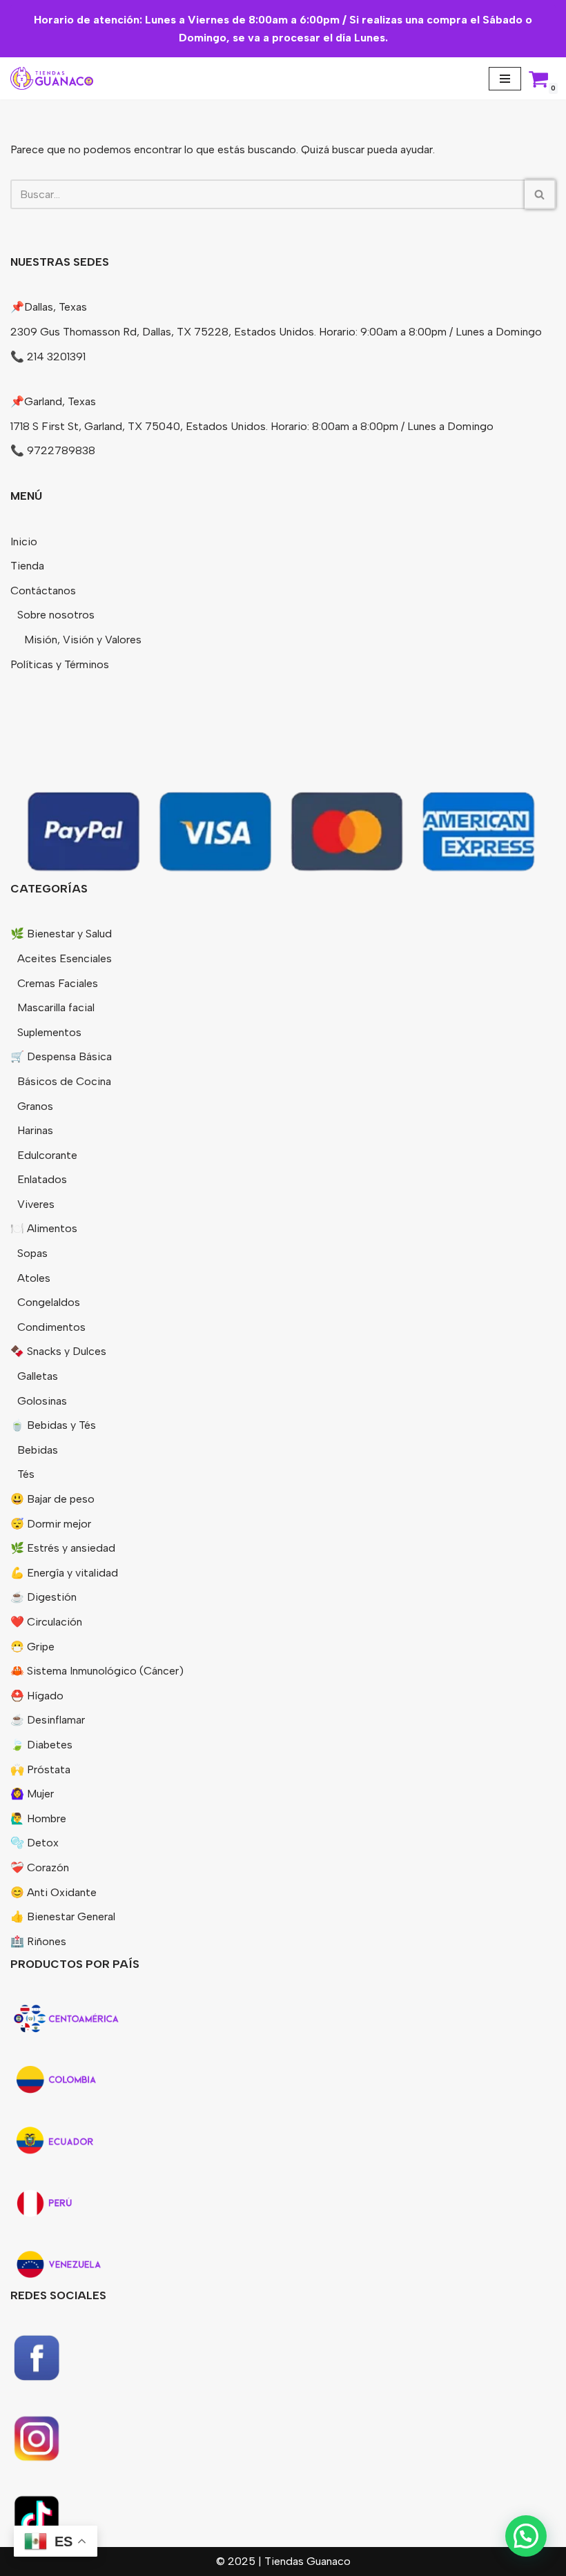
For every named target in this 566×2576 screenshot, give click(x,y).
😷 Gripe (32, 1647)
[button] (526, 2536)
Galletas (38, 1376)
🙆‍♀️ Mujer (32, 1794)
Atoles (34, 1278)
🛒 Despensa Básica (61, 1056)
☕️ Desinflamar (48, 1720)
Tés (26, 1474)
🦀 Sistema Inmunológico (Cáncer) (97, 1671)
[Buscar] (540, 194)
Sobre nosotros (56, 615)
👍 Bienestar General (63, 1916)
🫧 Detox (35, 1843)
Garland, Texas (60, 401)
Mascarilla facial (56, 1007)
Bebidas (38, 1450)
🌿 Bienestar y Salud (61, 934)
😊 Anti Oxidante (53, 1892)
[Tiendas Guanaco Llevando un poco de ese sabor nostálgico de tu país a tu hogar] (52, 78)
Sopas (32, 1253)
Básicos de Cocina (64, 1081)
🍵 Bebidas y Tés (53, 1425)
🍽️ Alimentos (44, 1228)
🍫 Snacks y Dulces (58, 1351)
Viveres (36, 1204)
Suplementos (49, 1032)
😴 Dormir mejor (51, 1524)
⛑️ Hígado (37, 1696)
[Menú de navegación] (505, 79)
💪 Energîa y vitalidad (64, 1573)
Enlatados (42, 1179)
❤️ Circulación (46, 1622)
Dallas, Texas (56, 307)
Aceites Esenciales (65, 958)
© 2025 (237, 2561)
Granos (35, 1106)
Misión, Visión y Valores (83, 640)
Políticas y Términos (60, 664)
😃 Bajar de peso (52, 1499)
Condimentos (51, 1327)
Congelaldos (49, 1302)
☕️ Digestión (43, 1597)
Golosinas (42, 1401)
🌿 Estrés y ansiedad (63, 1548)
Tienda (27, 566)
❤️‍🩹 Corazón (40, 1867)
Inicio (24, 541)
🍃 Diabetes (41, 1745)
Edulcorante (47, 1155)
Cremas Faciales (58, 983)
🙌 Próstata (40, 1769)
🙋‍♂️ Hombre (38, 1818)
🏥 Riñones (38, 1941)
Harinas (35, 1130)
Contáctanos (43, 591)
